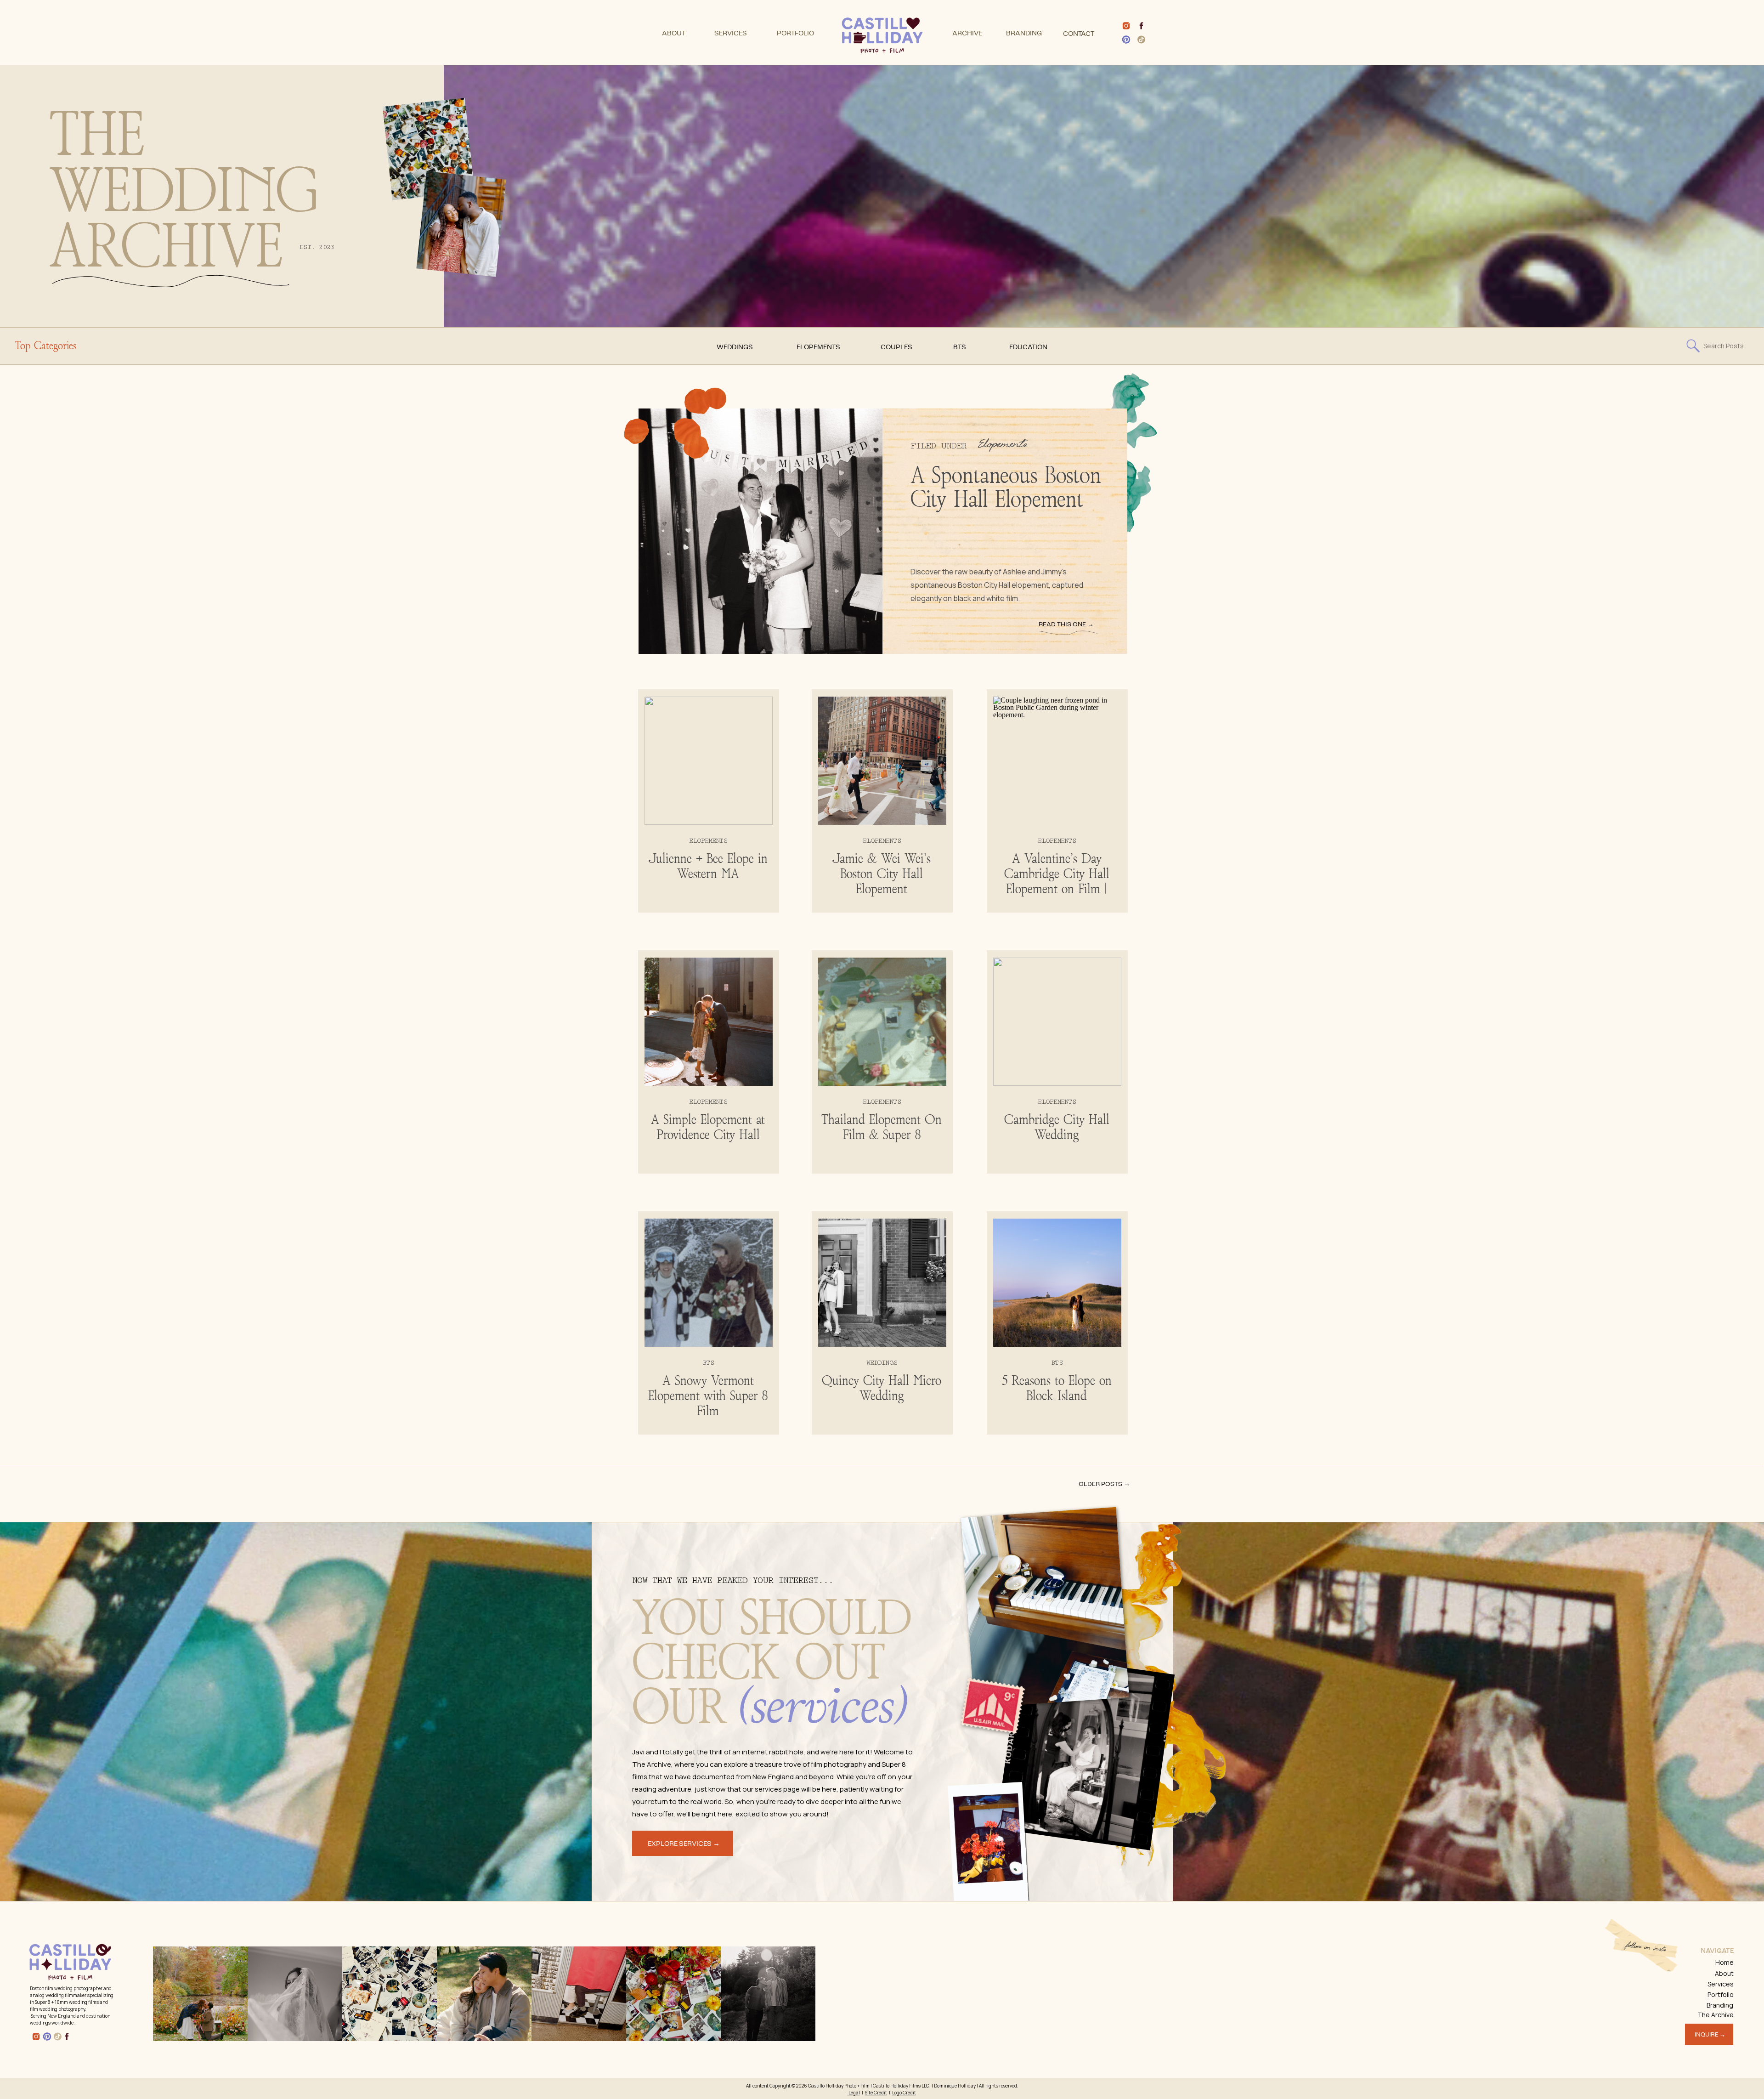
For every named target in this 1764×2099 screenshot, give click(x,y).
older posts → (1104, 1484)
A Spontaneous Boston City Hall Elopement (1006, 488)
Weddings (882, 1363)
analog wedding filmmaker (58, 1995)
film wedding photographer (74, 1988)
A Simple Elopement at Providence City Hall (708, 1128)
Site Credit (876, 2093)
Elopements (1003, 445)
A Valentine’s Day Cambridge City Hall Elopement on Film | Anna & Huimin (1057, 882)
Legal (854, 2093)
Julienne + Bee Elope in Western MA (708, 867)
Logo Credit (904, 2093)
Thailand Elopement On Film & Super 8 (882, 1128)
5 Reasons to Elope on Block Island (1057, 1389)
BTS (708, 1363)
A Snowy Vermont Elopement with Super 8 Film (708, 1396)
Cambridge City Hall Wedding (1057, 1128)
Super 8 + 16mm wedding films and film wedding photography (69, 2005)
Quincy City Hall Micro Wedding (882, 1389)
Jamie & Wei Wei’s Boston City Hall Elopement (882, 874)
